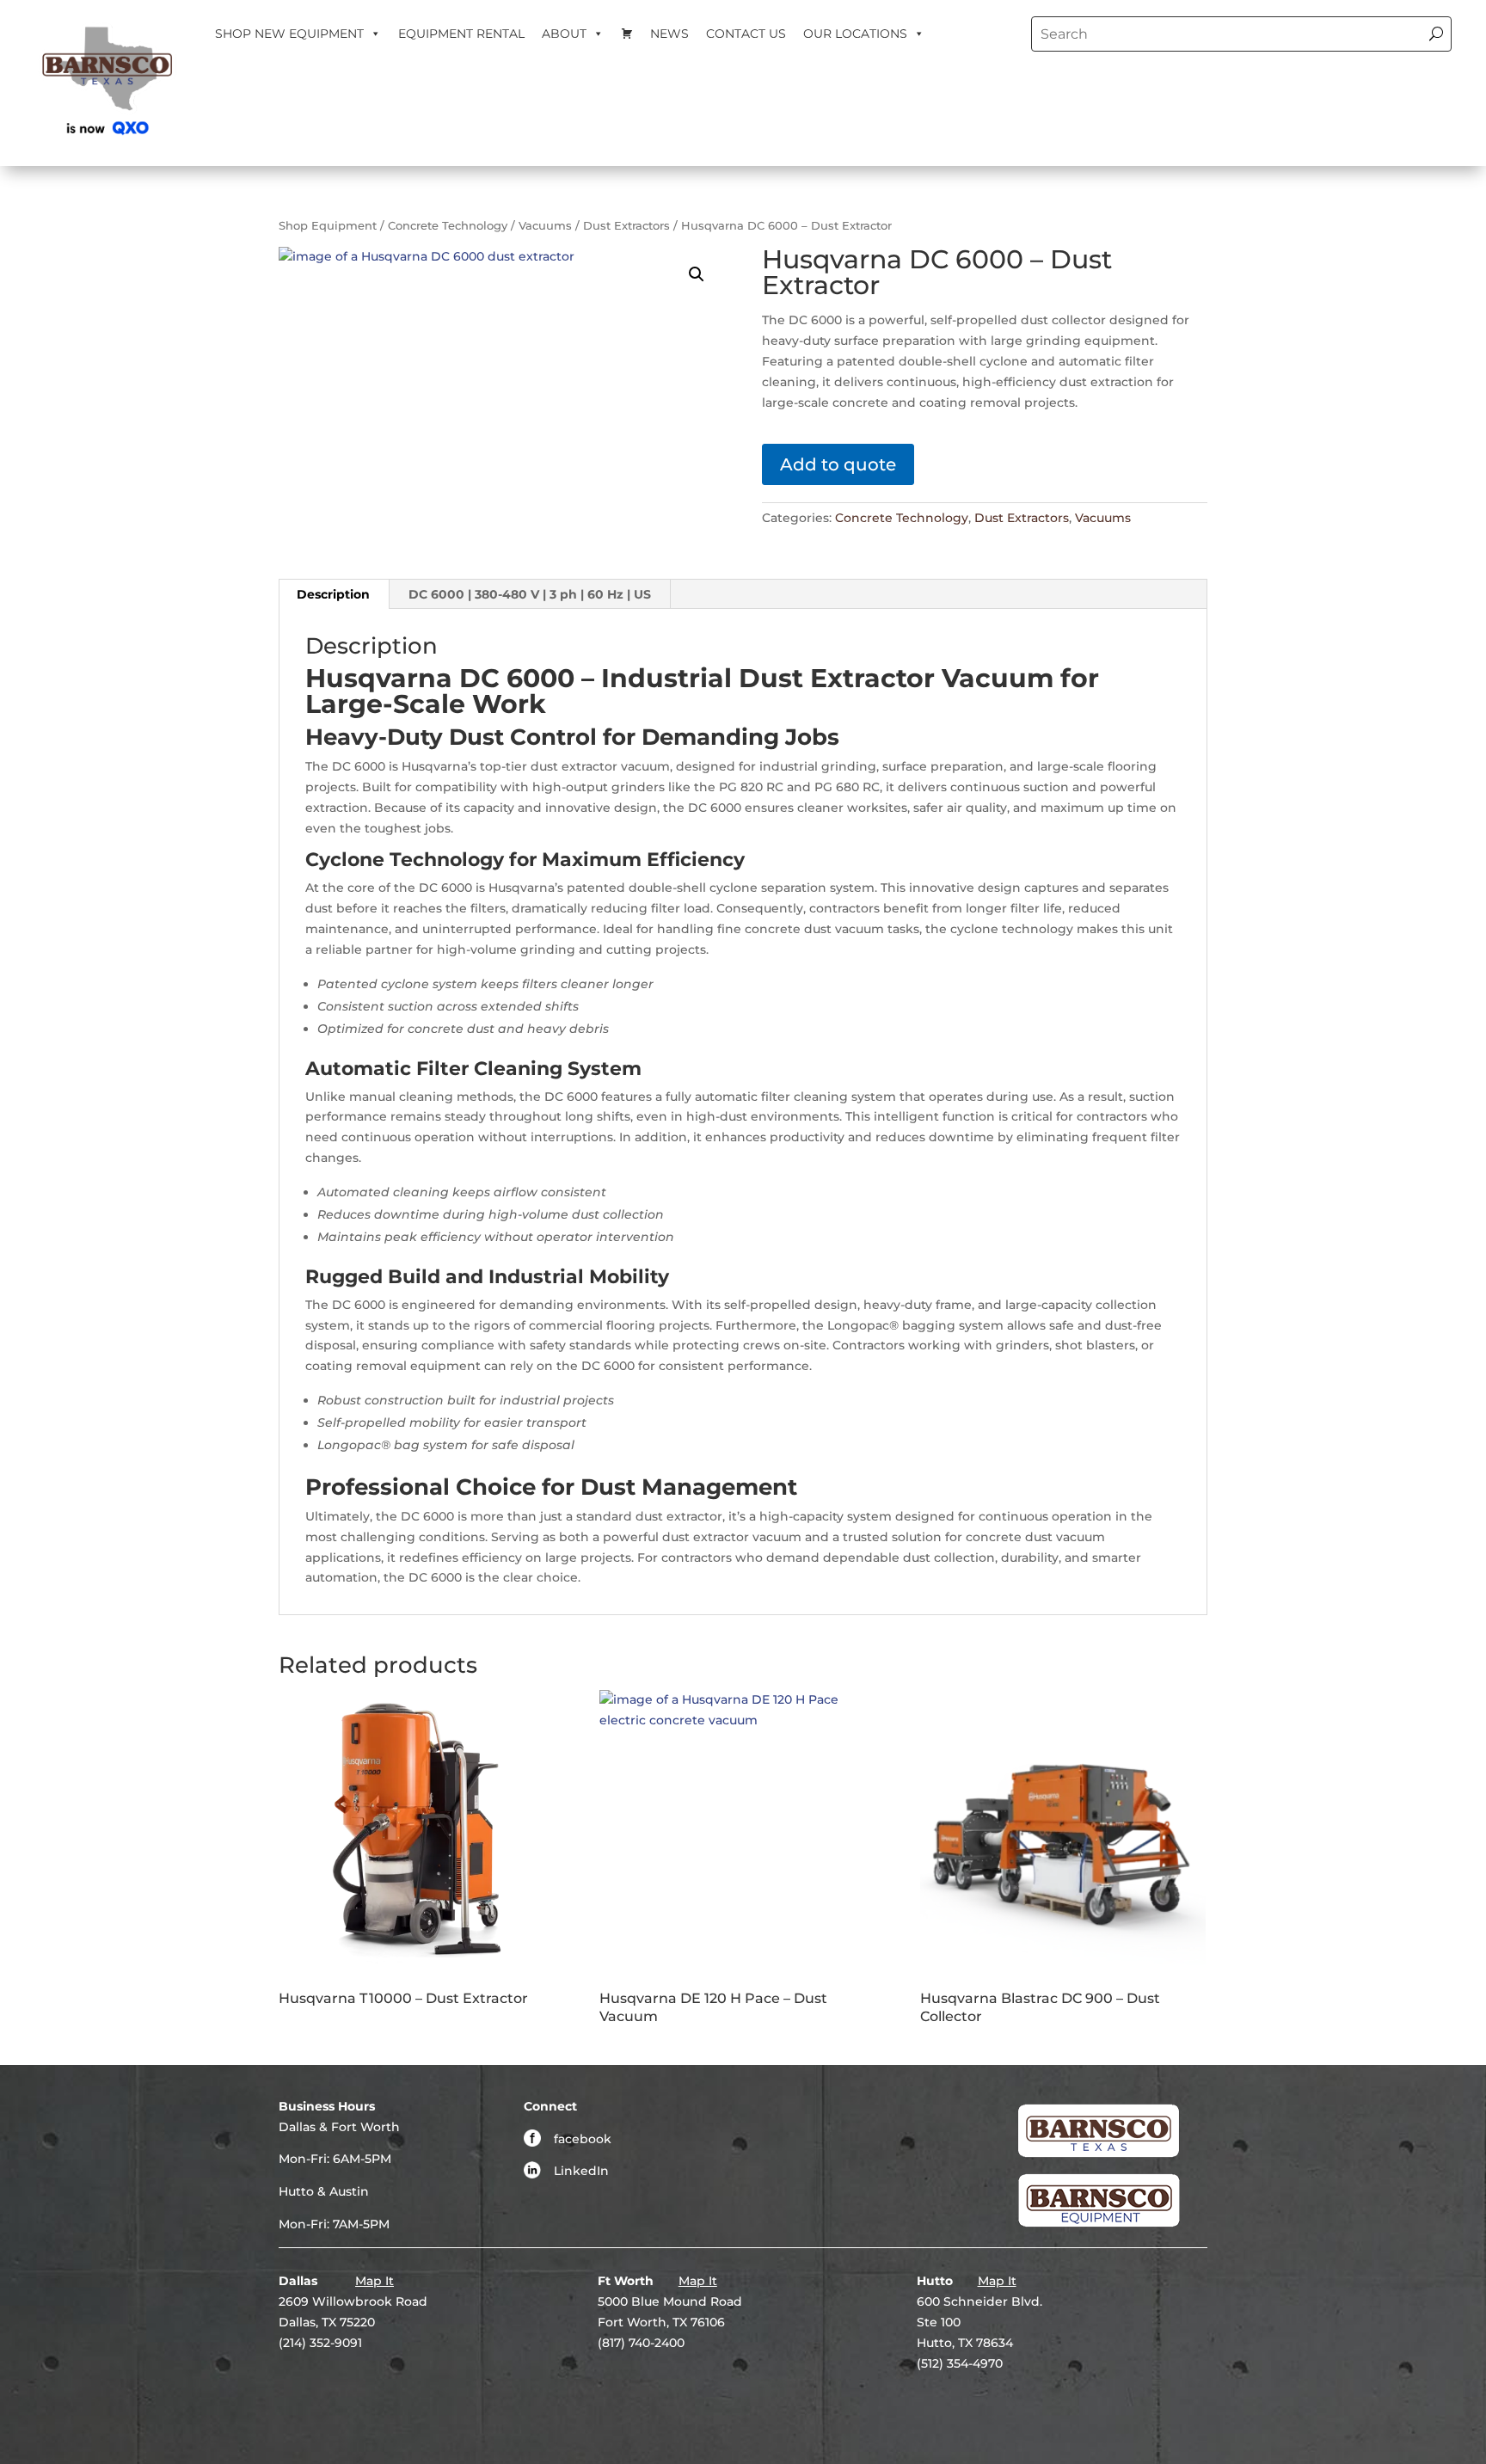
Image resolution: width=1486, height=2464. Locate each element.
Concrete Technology (448, 226)
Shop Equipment (328, 226)
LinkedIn (581, 2171)
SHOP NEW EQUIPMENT (289, 34)
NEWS (669, 34)
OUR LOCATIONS (855, 34)
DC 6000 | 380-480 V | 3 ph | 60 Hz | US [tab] (530, 594)
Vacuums (545, 226)
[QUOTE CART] (627, 34)
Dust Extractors (626, 226)
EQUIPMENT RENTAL (461, 34)
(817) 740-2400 (641, 2343)
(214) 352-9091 (320, 2343)
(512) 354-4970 (960, 2363)
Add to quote (838, 464)
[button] (697, 274)
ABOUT (564, 34)
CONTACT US (746, 34)
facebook (583, 2139)
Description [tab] (333, 594)
